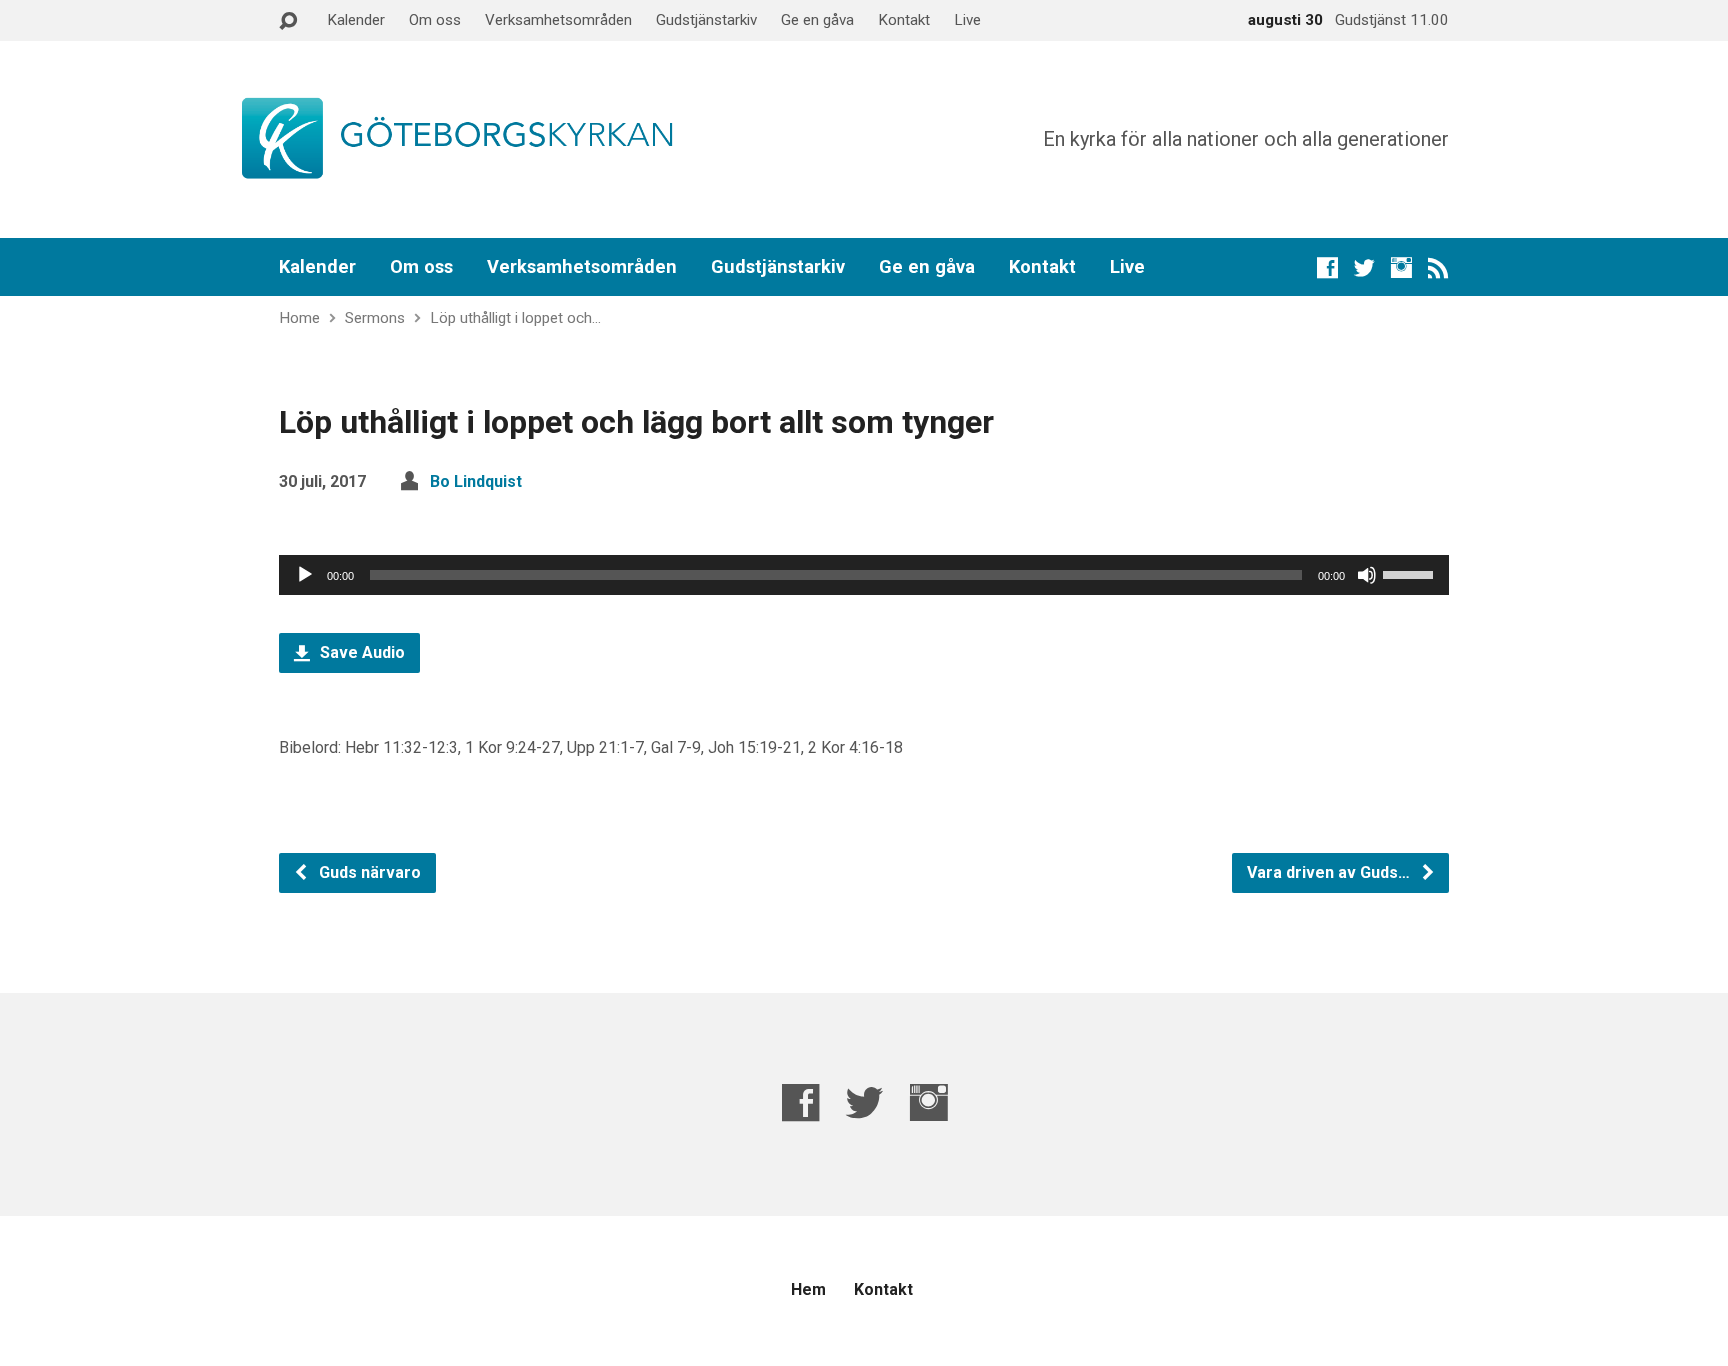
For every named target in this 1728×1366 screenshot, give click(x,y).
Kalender (356, 20)
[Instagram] (1401, 267)
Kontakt (904, 20)
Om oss (435, 20)
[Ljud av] (1367, 575)
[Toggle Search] (288, 21)
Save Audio (360, 652)
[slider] (1411, 573)
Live (967, 20)
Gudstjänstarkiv (706, 20)
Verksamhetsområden (558, 20)
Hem (808, 1289)
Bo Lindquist (476, 481)
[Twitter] (1364, 267)
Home (299, 318)
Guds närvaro (368, 872)
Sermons (375, 318)
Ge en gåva (817, 20)
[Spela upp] (305, 575)
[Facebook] (1327, 267)
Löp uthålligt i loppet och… (515, 318)
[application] (864, 575)
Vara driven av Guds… (1330, 872)
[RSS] (1438, 267)
